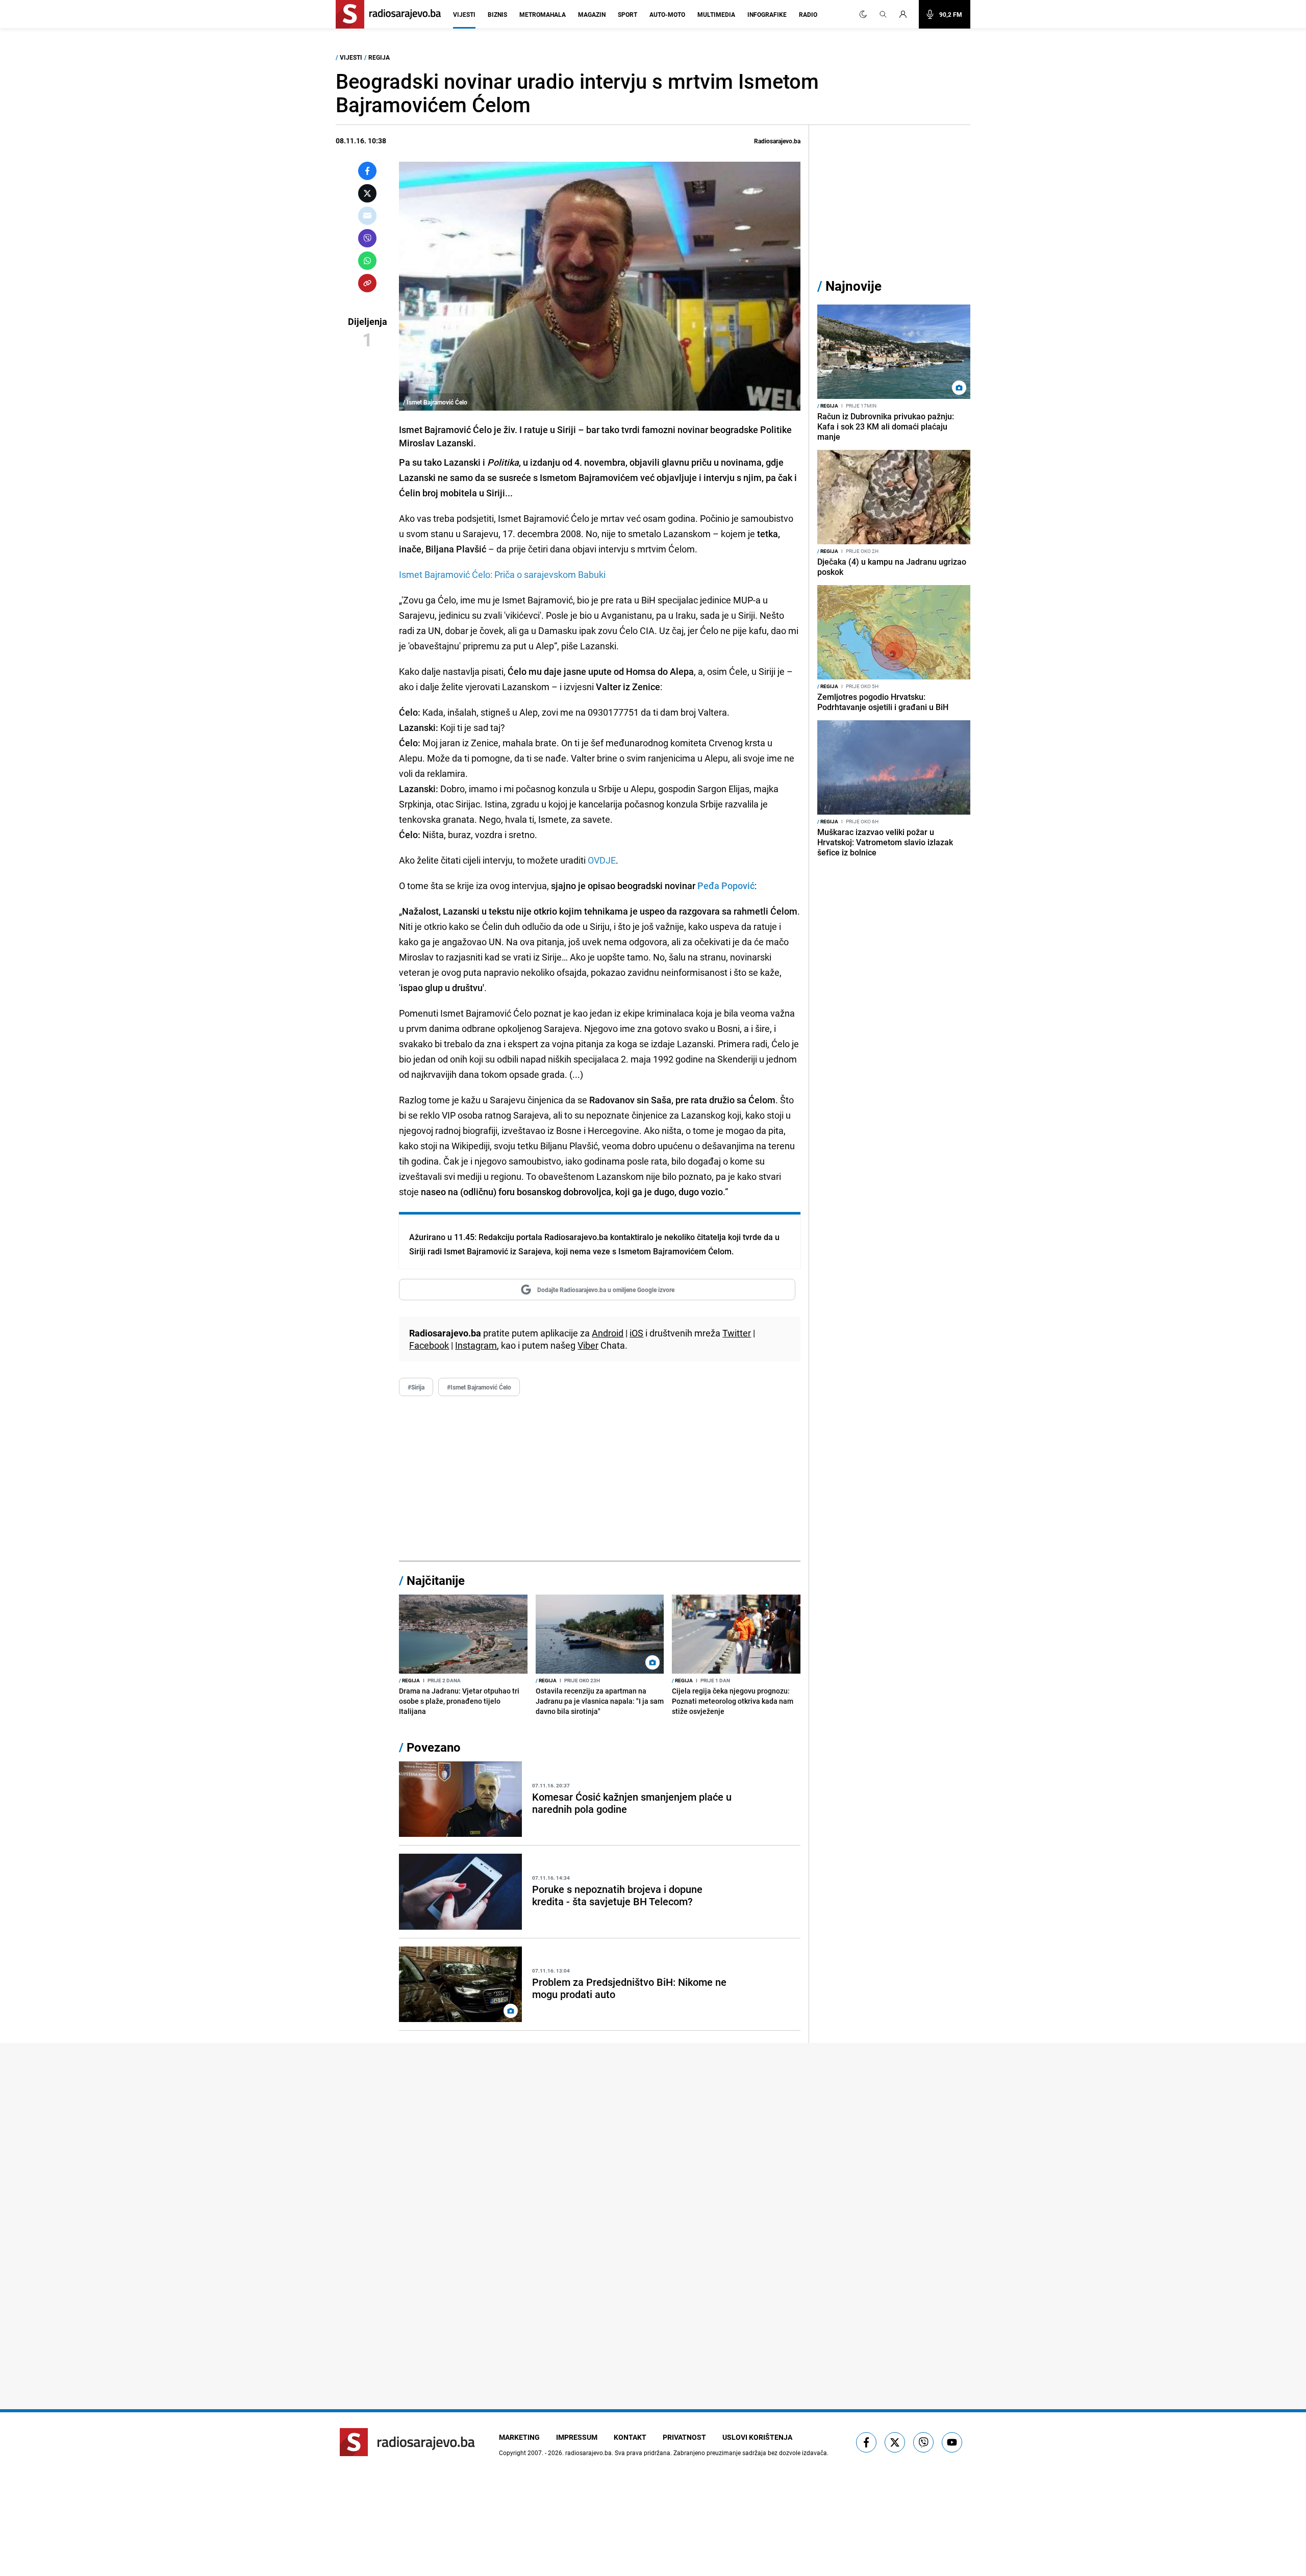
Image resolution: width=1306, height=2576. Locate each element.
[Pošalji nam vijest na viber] (923, 2442)
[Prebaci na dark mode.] (863, 14)
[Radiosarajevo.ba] (407, 2442)
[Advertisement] (600, 1479)
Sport (627, 14)
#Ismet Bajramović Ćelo (479, 1387)
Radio (808, 14)
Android (608, 1333)
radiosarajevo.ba (588, 2453)
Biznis (497, 14)
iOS (636, 1333)
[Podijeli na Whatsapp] (367, 261)
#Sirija (416, 1387)
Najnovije (853, 286)
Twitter (737, 1333)
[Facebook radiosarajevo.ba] (866, 2442)
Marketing (519, 2437)
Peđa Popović (726, 886)
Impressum (577, 2437)
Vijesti (464, 14)
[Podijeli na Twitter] (367, 193)
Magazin (592, 14)
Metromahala (543, 14)
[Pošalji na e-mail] (367, 216)
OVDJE (602, 860)
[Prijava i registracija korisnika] (906, 14)
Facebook (429, 1345)
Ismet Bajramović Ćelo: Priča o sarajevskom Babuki (502, 574)
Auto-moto (667, 14)
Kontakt (630, 2437)
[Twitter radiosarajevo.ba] (895, 2442)
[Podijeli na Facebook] (367, 171)
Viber (588, 1345)
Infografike (767, 14)
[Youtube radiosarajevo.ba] (952, 2442)
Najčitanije (436, 1580)
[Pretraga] (883, 14)
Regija (379, 57)
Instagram (476, 1345)
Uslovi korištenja (757, 2437)
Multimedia (716, 14)
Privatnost (684, 2437)
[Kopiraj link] (367, 283)
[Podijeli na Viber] (367, 238)
